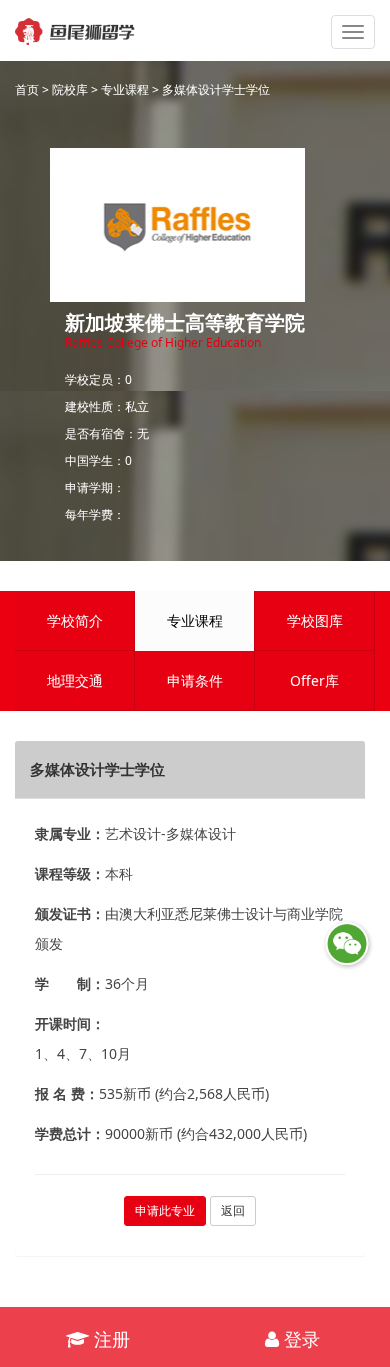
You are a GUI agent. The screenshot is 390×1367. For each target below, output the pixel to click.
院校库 (70, 89)
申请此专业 (165, 1210)
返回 (233, 1210)
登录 (299, 1339)
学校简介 (75, 620)
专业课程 (125, 89)
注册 (109, 1339)
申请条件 (195, 680)
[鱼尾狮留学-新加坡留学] (75, 25)
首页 (27, 89)
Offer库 (314, 680)
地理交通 (75, 680)
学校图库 (315, 620)
